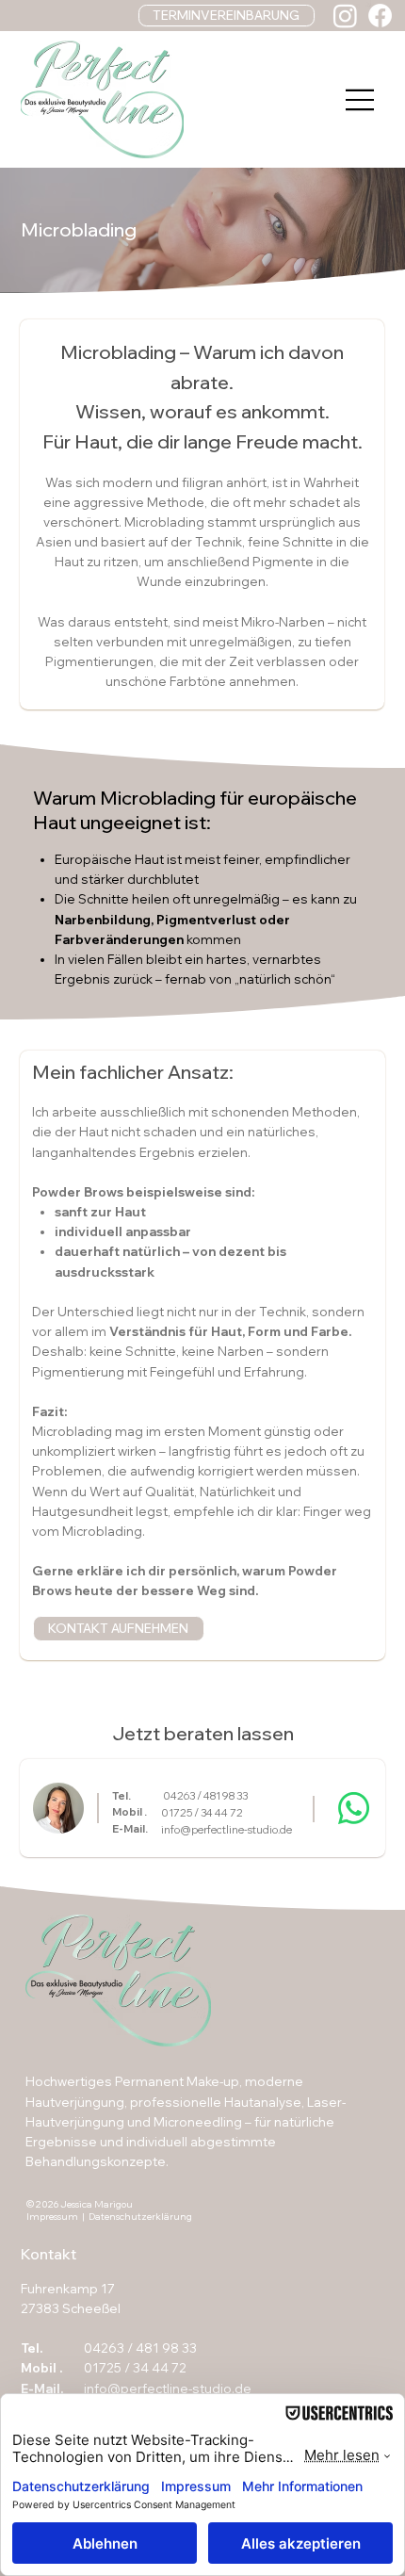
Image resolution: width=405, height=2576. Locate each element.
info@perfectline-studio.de (227, 1830)
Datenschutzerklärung (140, 2217)
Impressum (52, 2217)
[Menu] (361, 100)
